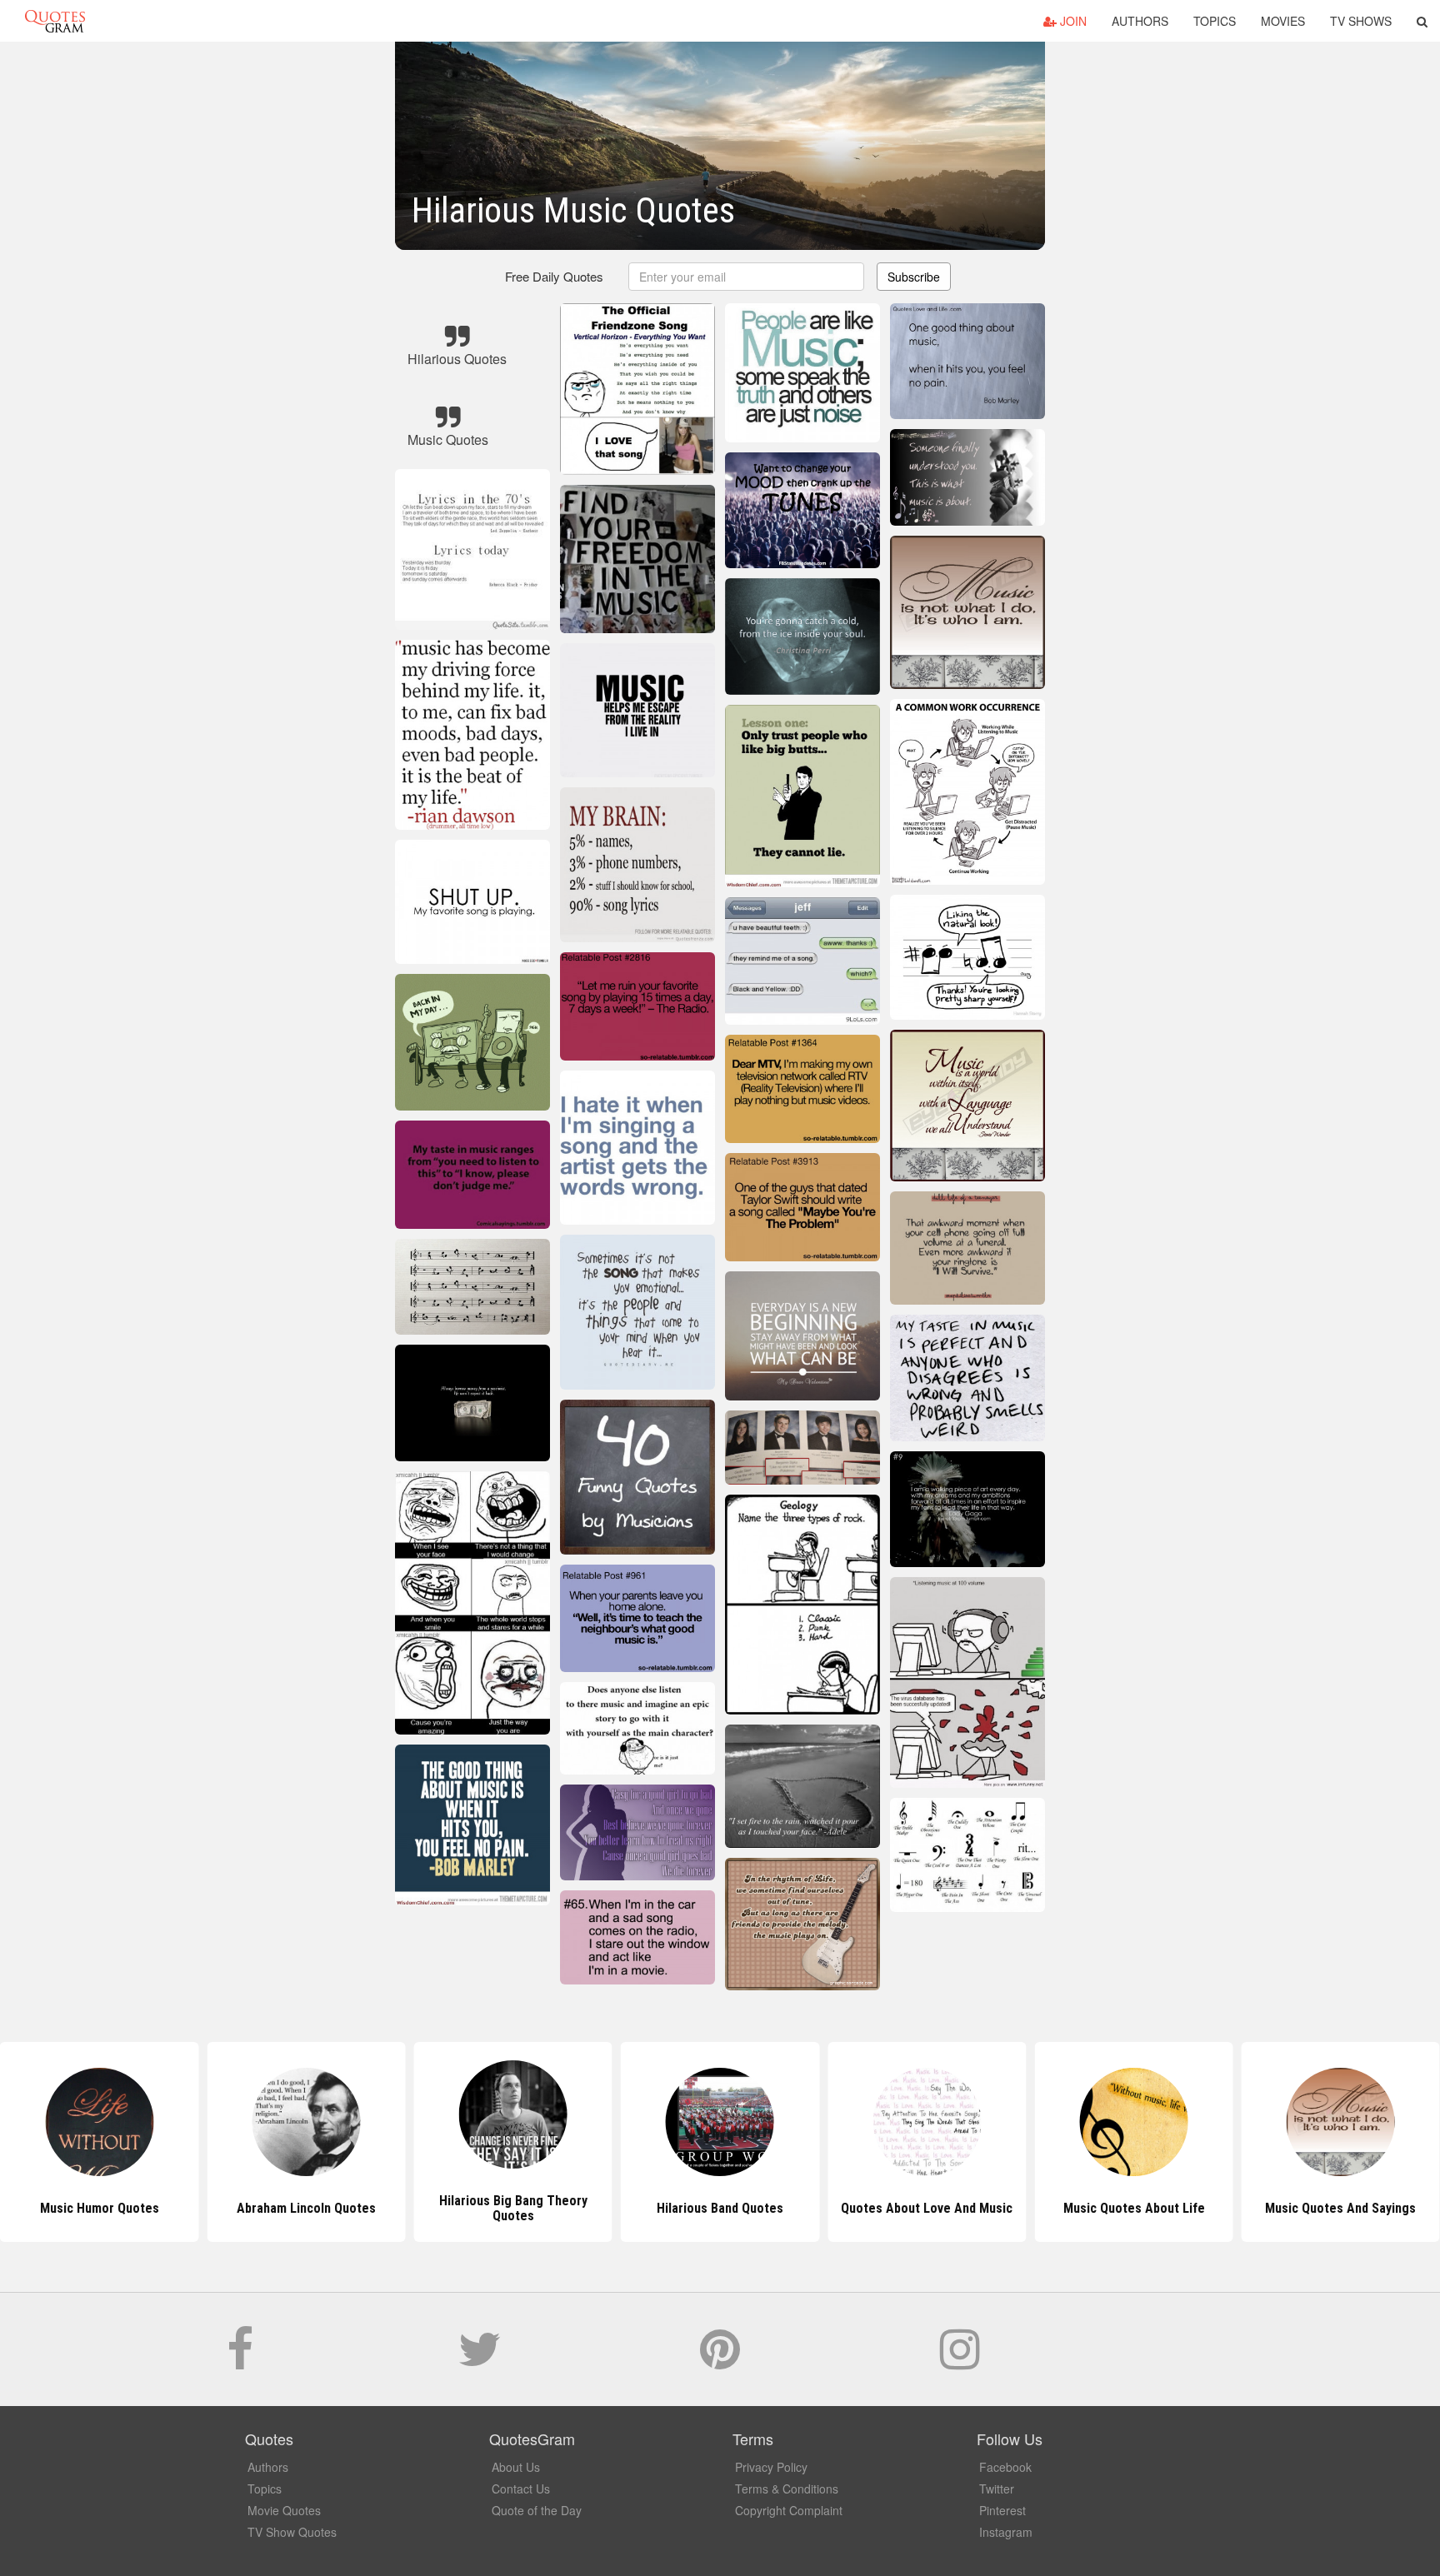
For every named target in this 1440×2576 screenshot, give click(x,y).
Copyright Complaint (789, 2510)
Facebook (1005, 2467)
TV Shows (1361, 21)
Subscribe (914, 277)
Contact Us (521, 2489)
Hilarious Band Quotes (513, 2208)
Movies (1283, 21)
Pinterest (1002, 2510)
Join (1072, 21)
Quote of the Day (537, 2510)
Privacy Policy (771, 2467)
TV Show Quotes (292, 2532)
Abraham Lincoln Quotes (100, 2208)
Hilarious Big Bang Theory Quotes (306, 2208)
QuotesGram (55, 21)
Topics (1215, 21)
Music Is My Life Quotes (1341, 2208)
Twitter (997, 2489)
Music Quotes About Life (927, 2208)
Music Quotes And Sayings (1134, 2208)
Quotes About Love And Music (720, 2208)
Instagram (1006, 2532)
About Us (516, 2467)
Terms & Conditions (787, 2489)
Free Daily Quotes (554, 276)
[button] (1422, 21)
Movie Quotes (284, 2510)
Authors (1140, 21)
